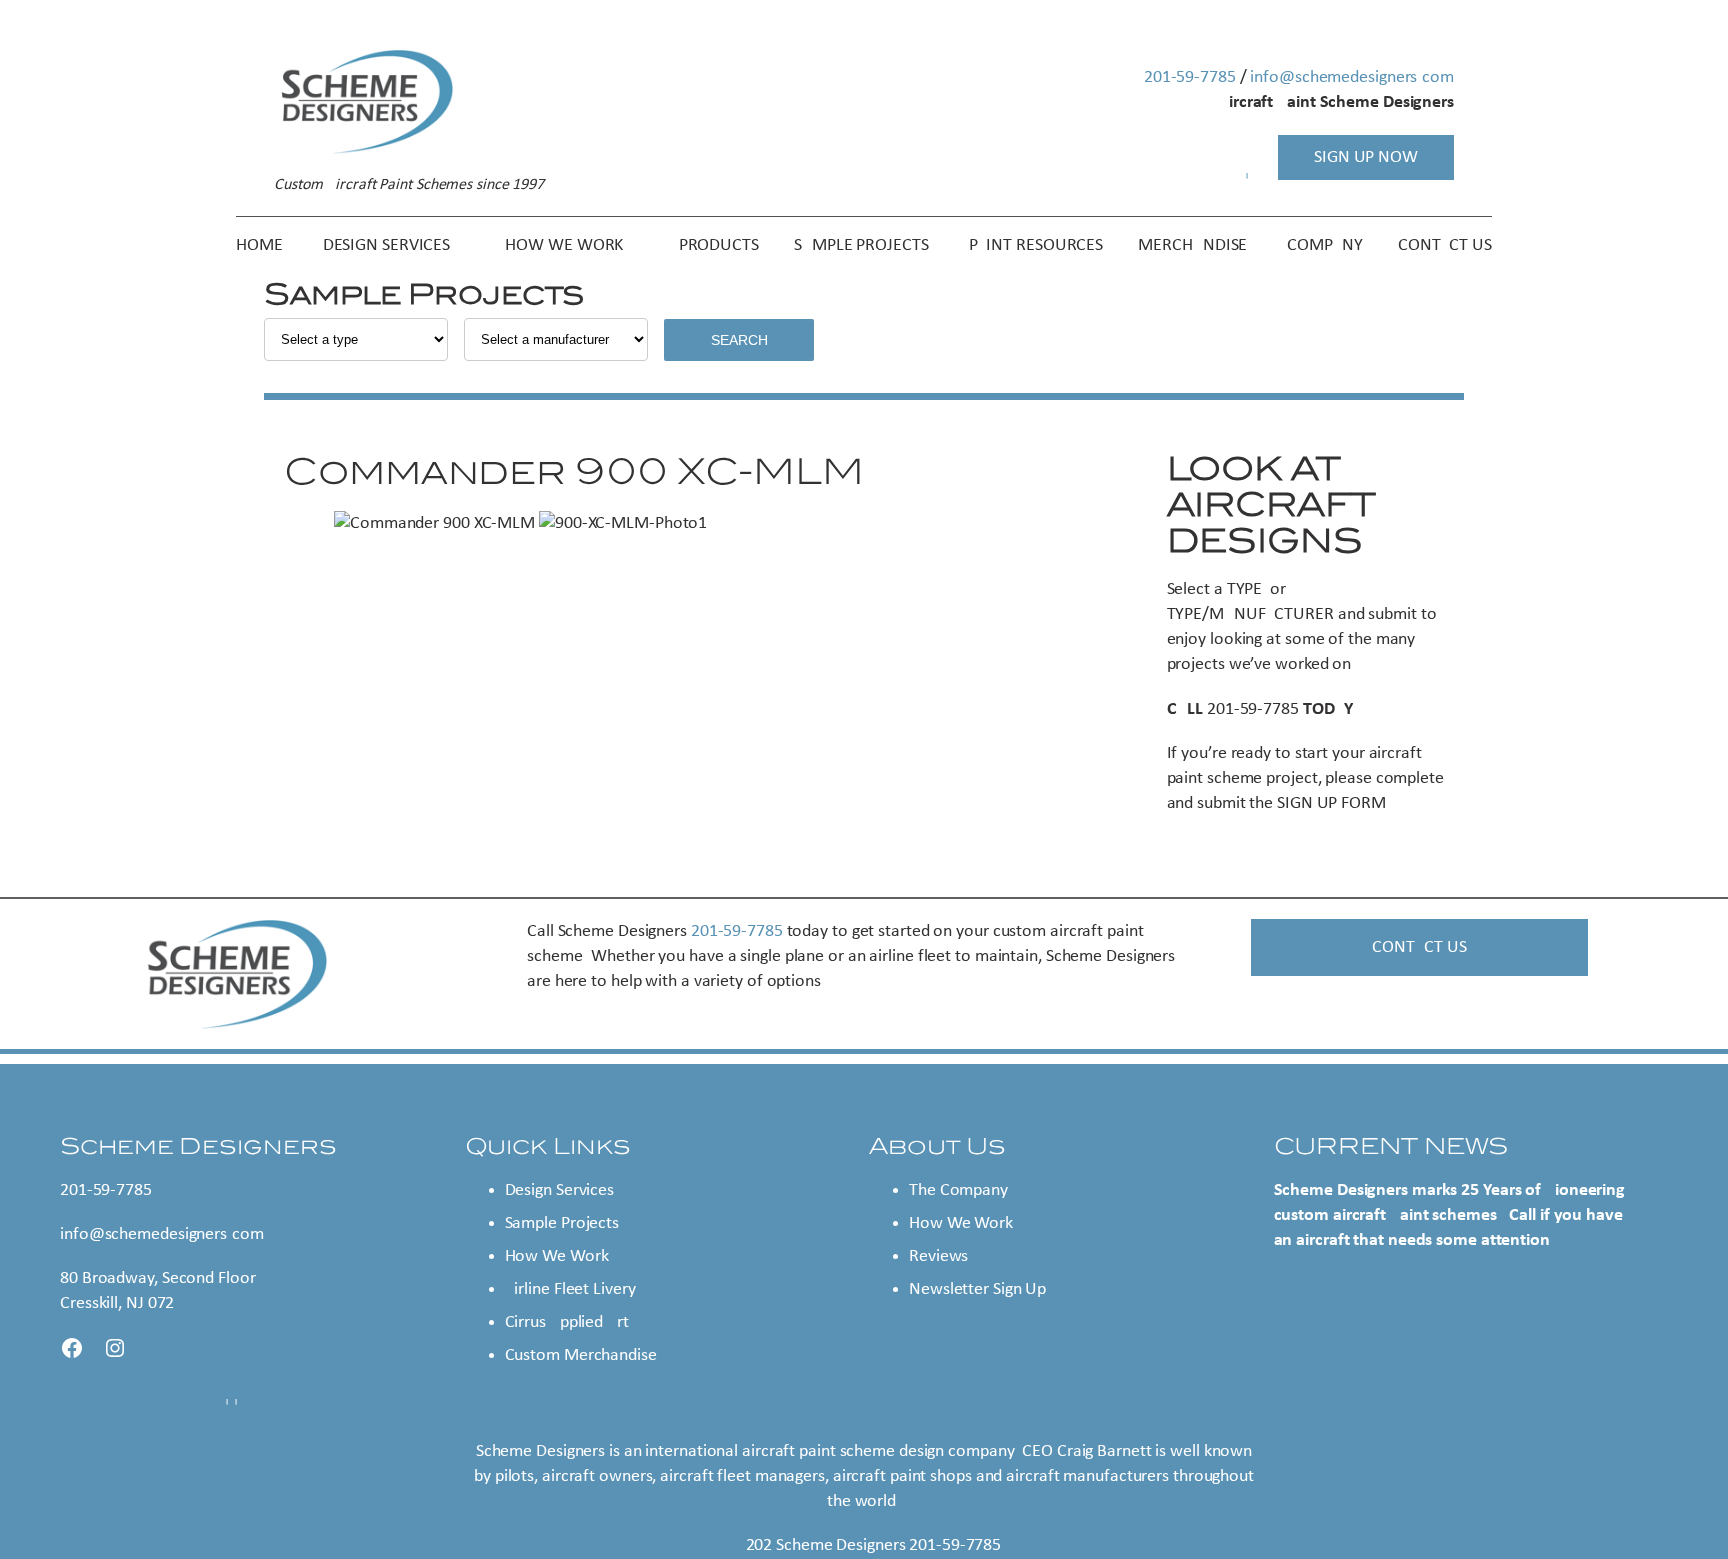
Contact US (1419, 947)
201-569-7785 (1190, 77)
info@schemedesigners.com (1352, 77)
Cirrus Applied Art (567, 1322)
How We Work (557, 1256)
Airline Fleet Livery (570, 1289)
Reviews (938, 1256)
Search (739, 340)
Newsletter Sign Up (977, 1289)
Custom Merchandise (581, 1355)
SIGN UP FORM (1331, 803)
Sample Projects (562, 1223)
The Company (958, 1190)
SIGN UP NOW (1366, 157)
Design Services (560, 1190)
